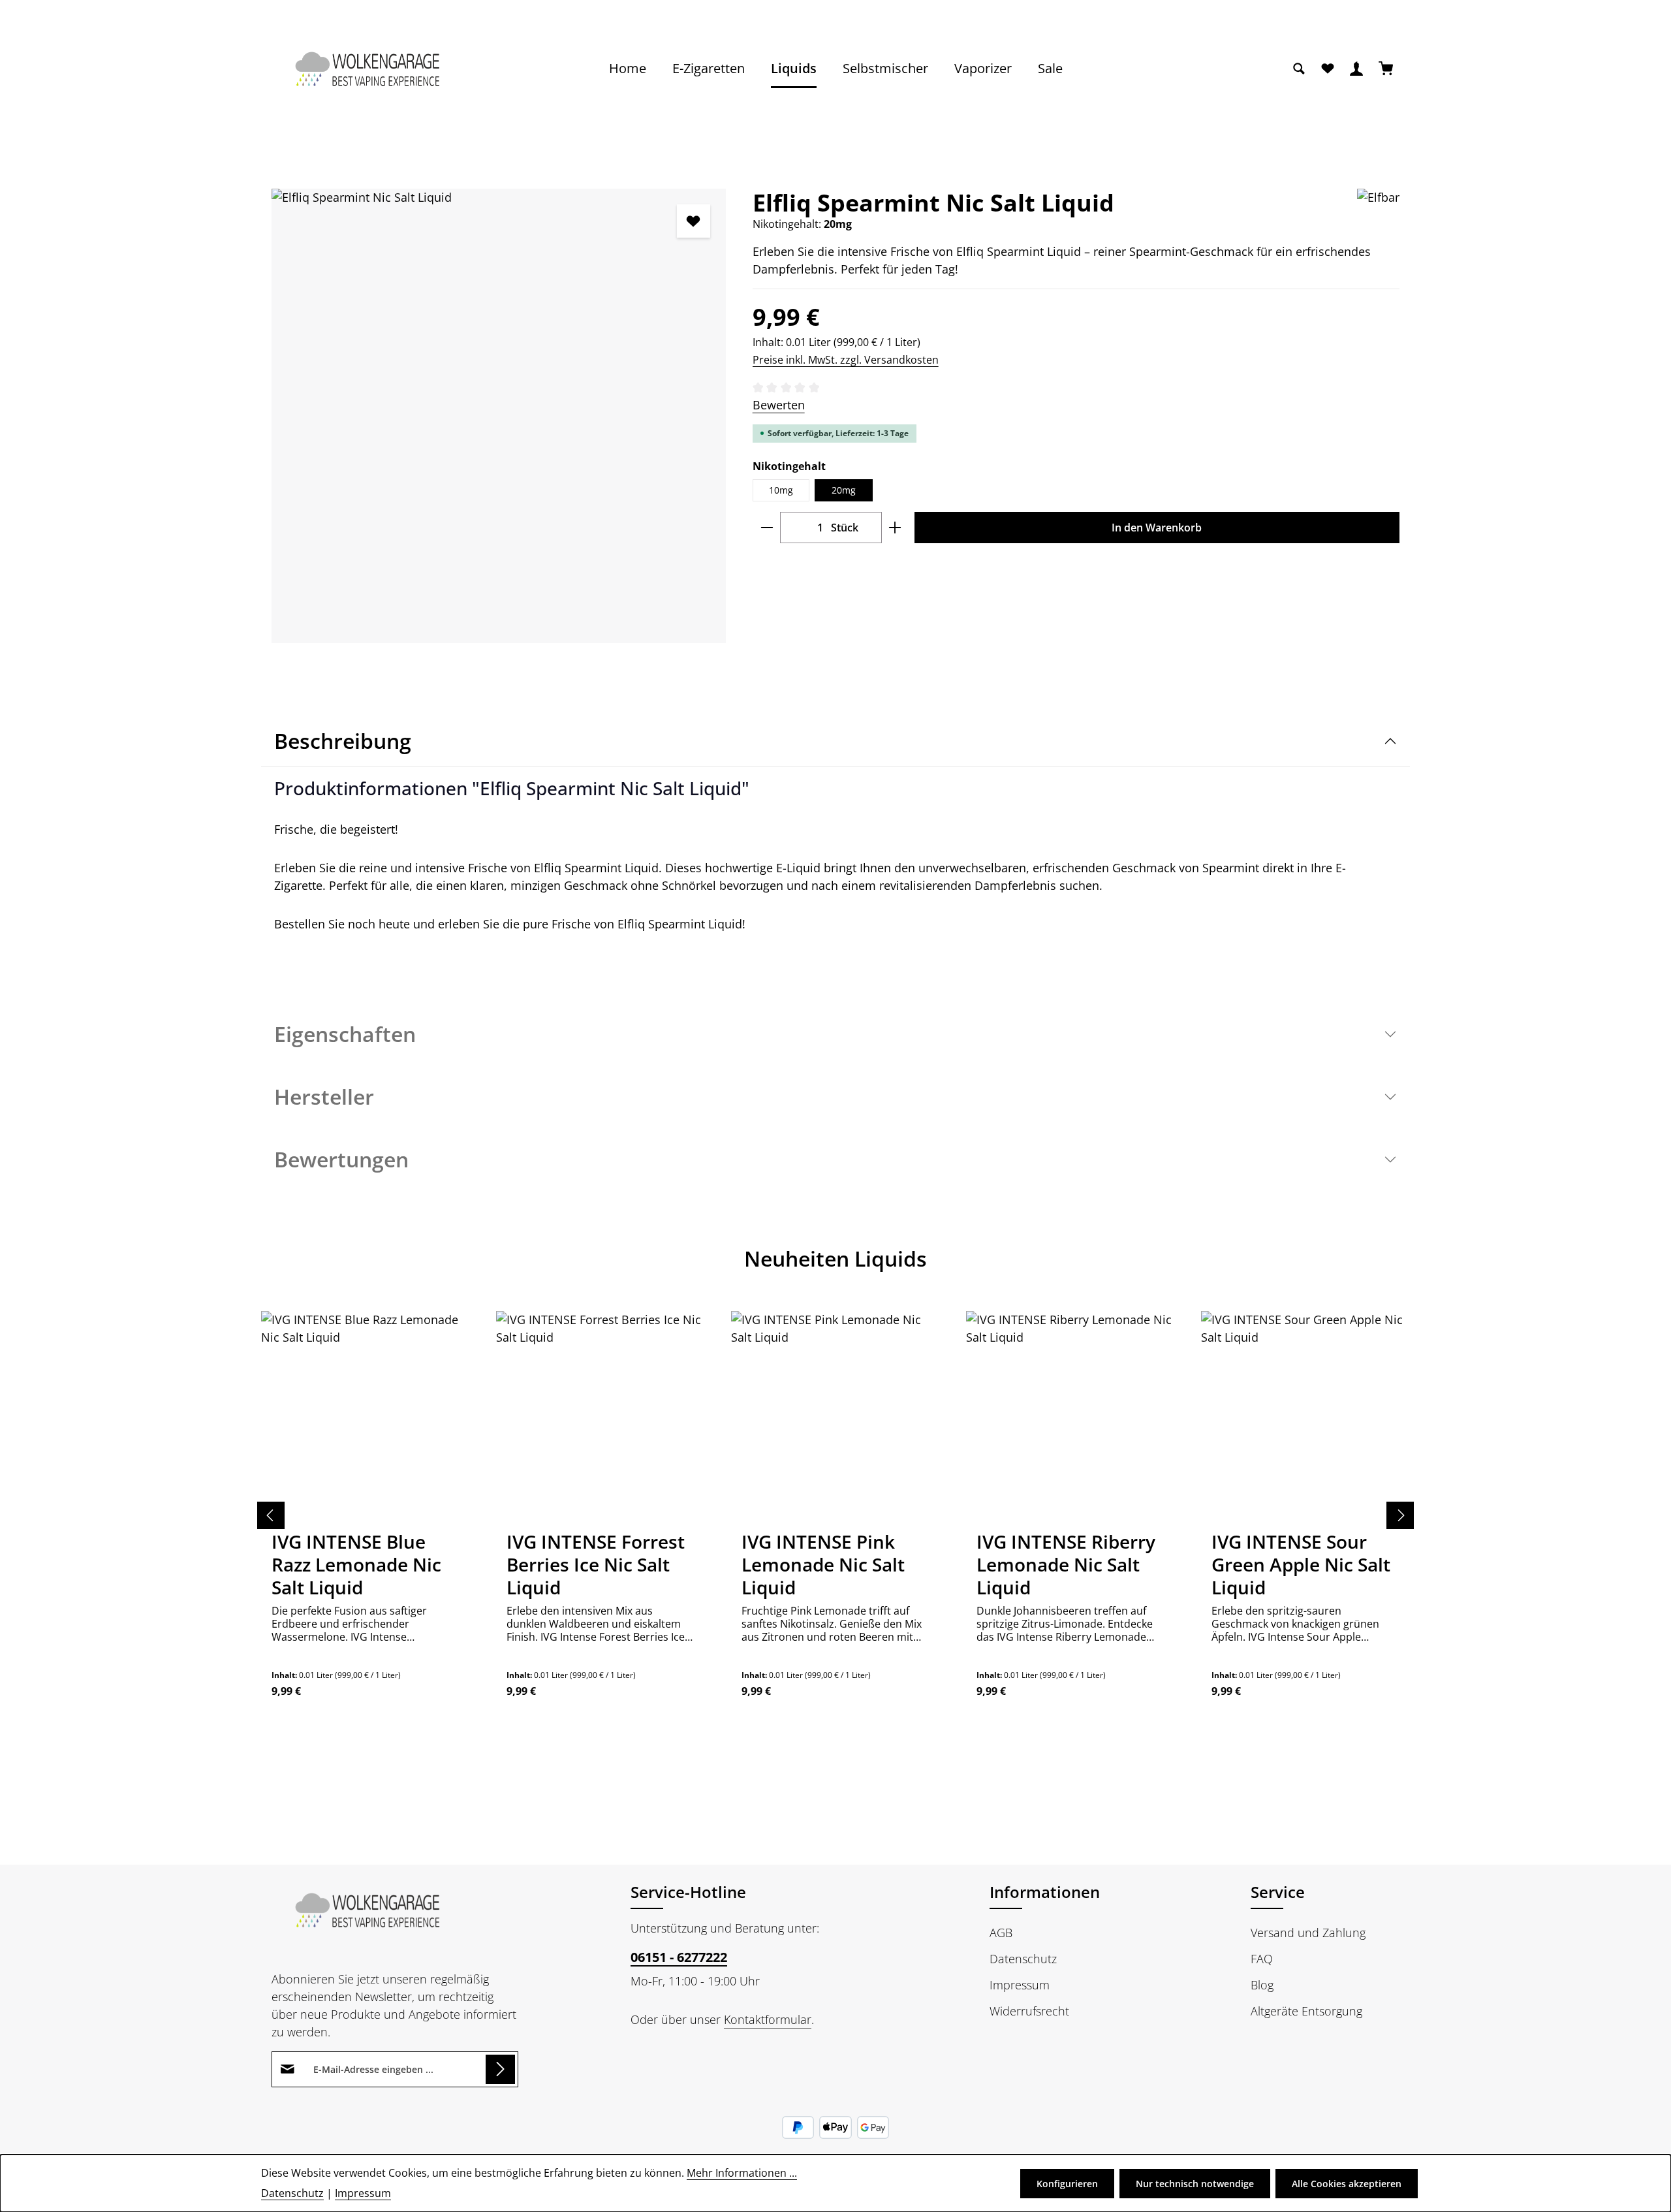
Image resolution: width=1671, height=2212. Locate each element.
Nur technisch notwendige (1195, 2184)
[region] (499, 416)
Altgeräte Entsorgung (1306, 2011)
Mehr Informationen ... (742, 2173)
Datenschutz (1023, 1959)
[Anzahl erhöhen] (895, 528)
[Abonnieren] (500, 2069)
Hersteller (324, 1097)
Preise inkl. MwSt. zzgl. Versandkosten (846, 360)
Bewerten (779, 405)
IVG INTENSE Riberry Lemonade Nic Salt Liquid (1066, 1565)
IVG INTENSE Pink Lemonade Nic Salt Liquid (823, 1565)
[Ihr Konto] (1356, 69)
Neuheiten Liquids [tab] (835, 1258)
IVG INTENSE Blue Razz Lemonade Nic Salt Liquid (356, 1565)
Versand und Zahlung (1308, 1933)
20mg (844, 490)
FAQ (1262, 1959)
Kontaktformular (768, 2019)
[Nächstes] (1400, 1515)
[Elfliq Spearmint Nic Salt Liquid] (499, 416)
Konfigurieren (1067, 2184)
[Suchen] (1299, 69)
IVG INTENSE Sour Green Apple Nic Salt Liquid (1301, 1565)
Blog (1262, 1985)
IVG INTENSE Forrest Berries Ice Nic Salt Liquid (596, 1565)
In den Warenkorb (1157, 528)
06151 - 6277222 (679, 1957)
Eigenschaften (345, 1034)
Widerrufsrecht (1029, 2011)
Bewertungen (341, 1159)
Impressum (1020, 1985)
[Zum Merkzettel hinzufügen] (694, 221)
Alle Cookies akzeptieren (1347, 2184)
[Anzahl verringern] (767, 528)
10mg (781, 490)
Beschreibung (343, 741)
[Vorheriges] (271, 1515)
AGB (1001, 1933)
